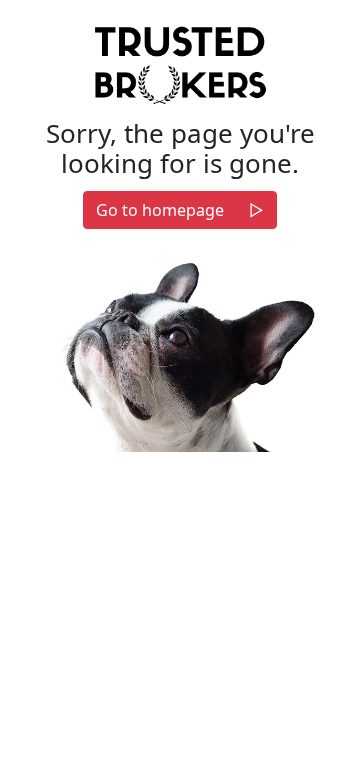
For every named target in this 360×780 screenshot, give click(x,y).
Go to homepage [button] (160, 210)
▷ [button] (256, 210)
